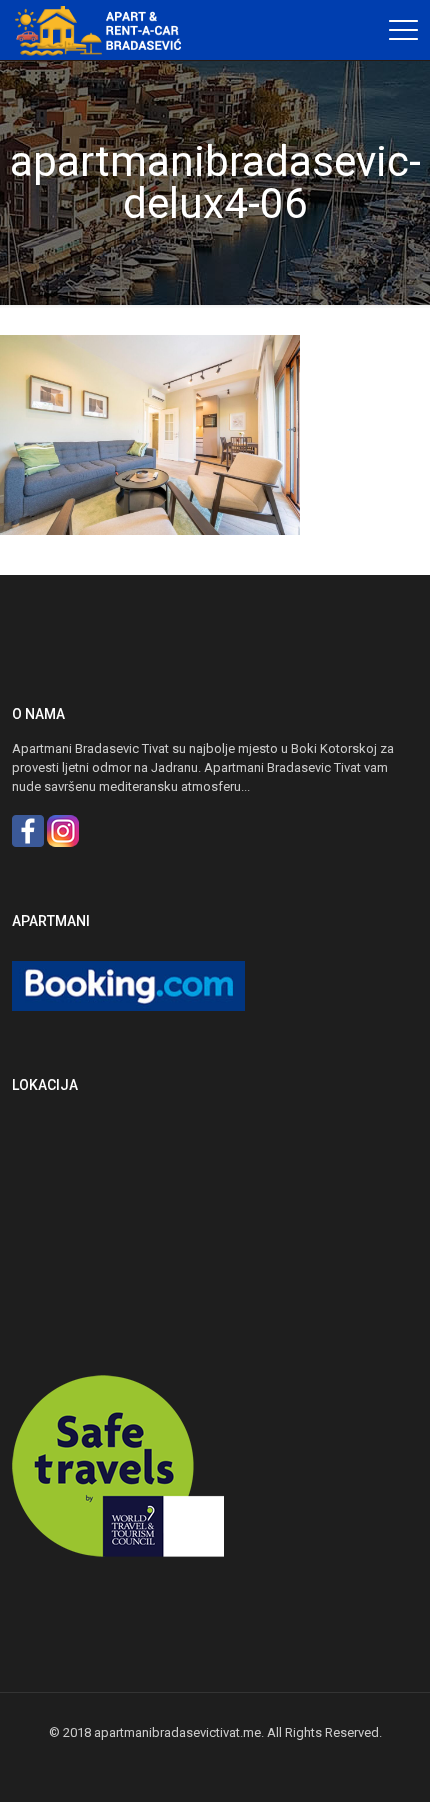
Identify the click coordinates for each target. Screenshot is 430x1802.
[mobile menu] (403, 30)
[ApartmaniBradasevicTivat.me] (105, 30)
